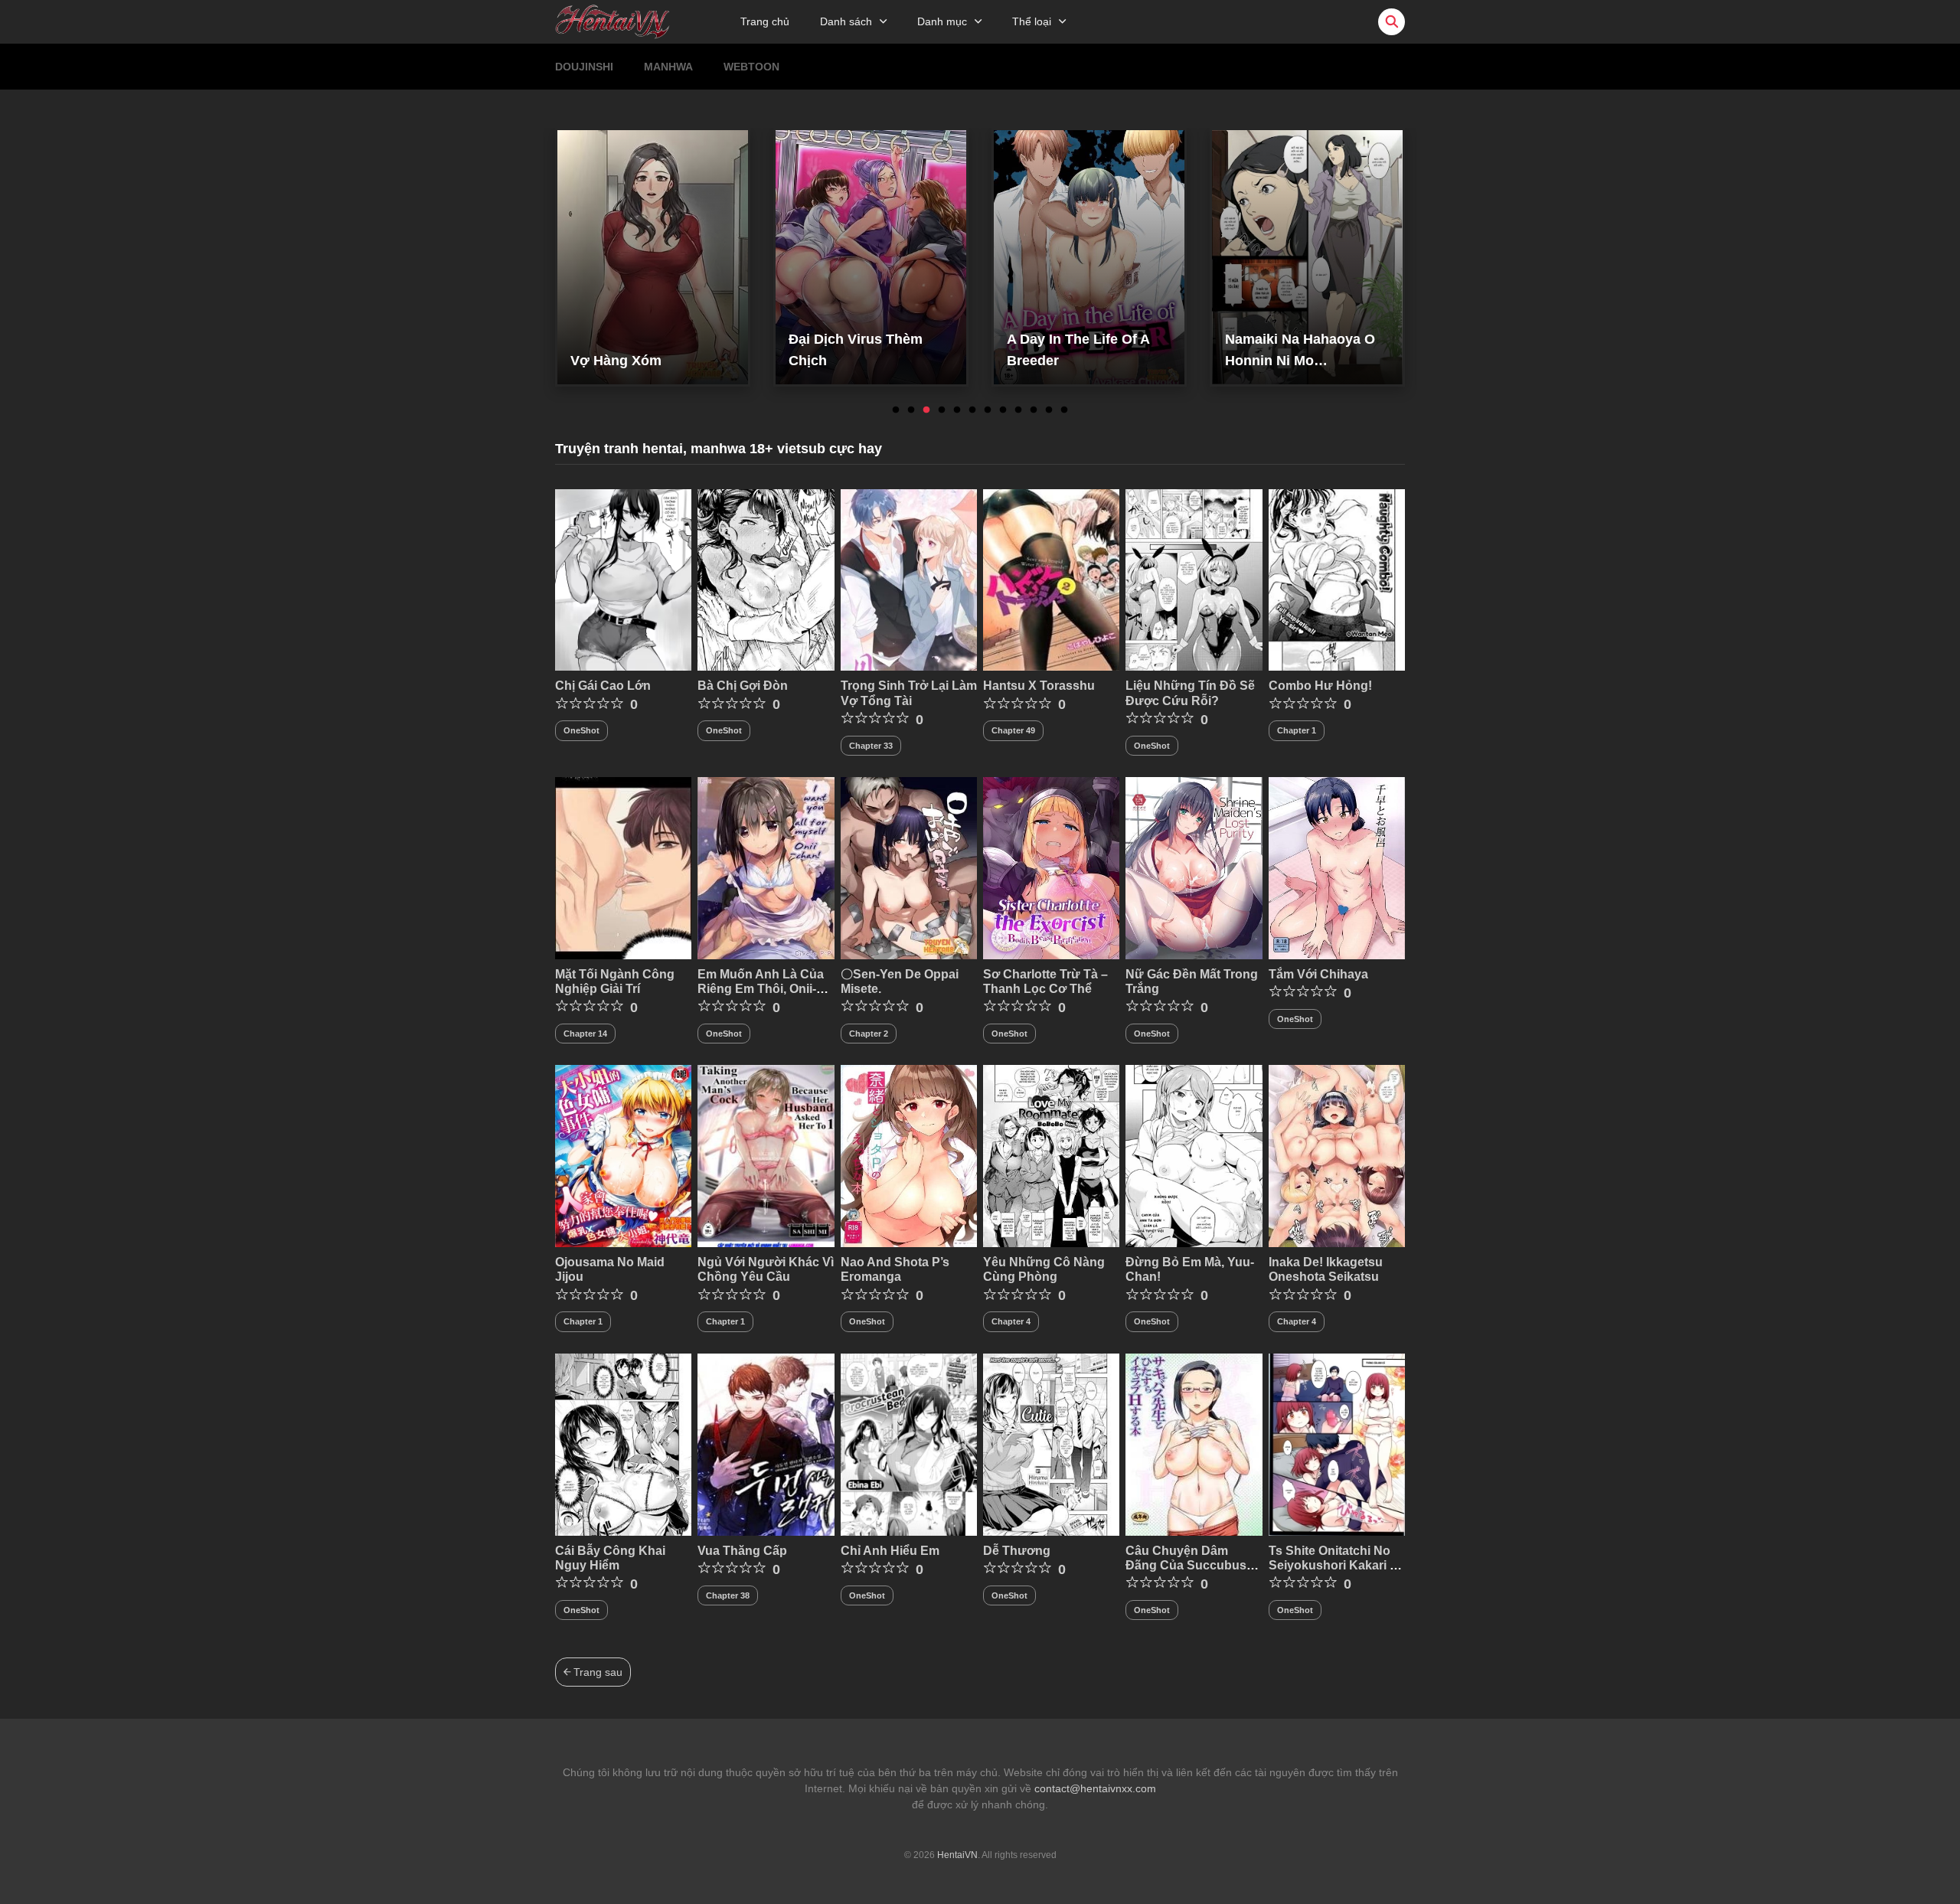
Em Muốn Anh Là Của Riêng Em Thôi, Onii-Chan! (761, 989)
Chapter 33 (871, 746)
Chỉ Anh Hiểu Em (890, 1551)
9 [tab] (1018, 410)
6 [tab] (972, 410)
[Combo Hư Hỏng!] (1337, 579)
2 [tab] (911, 410)
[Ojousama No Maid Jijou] (623, 1155)
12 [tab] (1064, 410)
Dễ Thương (1017, 1551)
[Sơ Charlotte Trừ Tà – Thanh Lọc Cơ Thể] (1051, 867)
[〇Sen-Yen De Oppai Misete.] (909, 867)
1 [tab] (896, 410)
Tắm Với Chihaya (1318, 974)
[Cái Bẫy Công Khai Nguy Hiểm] (623, 1444)
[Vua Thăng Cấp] (766, 1444)
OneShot (581, 730)
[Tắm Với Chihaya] (1337, 867)
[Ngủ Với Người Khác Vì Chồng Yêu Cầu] (766, 1155)
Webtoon (751, 67)
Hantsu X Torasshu (1039, 686)
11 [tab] (1049, 410)
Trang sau (596, 1672)
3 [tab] (926, 410)
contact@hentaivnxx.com (1095, 1788)
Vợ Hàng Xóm (616, 361)
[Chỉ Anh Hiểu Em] (909, 1444)
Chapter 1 (1297, 730)
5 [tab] (957, 410)
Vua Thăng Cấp (742, 1551)
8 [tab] (1003, 410)
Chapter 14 (585, 1034)
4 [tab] (942, 410)
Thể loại (1032, 21)
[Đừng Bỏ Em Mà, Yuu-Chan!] (1194, 1155)
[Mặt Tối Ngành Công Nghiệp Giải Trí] (623, 867)
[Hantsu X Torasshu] (1051, 579)
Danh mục (942, 21)
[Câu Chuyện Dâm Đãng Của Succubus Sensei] (1194, 1444)
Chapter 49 (1013, 730)
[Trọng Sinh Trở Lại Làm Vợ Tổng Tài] (909, 579)
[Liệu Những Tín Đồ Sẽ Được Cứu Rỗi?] (1194, 579)
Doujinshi (584, 67)
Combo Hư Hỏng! (1320, 686)
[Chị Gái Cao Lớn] (623, 579)
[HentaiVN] (612, 21)
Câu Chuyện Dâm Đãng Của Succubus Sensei (1186, 1565)
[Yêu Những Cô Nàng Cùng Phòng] (1051, 1155)
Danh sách (846, 21)
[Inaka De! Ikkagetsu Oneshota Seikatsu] (1337, 1155)
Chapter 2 (869, 1034)
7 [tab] (988, 410)
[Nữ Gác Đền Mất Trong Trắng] (1194, 867)
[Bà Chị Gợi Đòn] (766, 579)
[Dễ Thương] (1051, 1444)
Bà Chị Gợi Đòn (743, 686)
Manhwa (668, 67)
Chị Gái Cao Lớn (603, 686)
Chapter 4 (1011, 1321)
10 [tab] (1034, 410)
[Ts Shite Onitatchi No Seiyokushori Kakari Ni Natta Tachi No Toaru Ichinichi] (1337, 1444)
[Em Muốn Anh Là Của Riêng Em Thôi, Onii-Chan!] (766, 867)
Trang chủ (765, 21)
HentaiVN (957, 1855)
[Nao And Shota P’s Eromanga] (909, 1155)
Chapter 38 (728, 1595)
